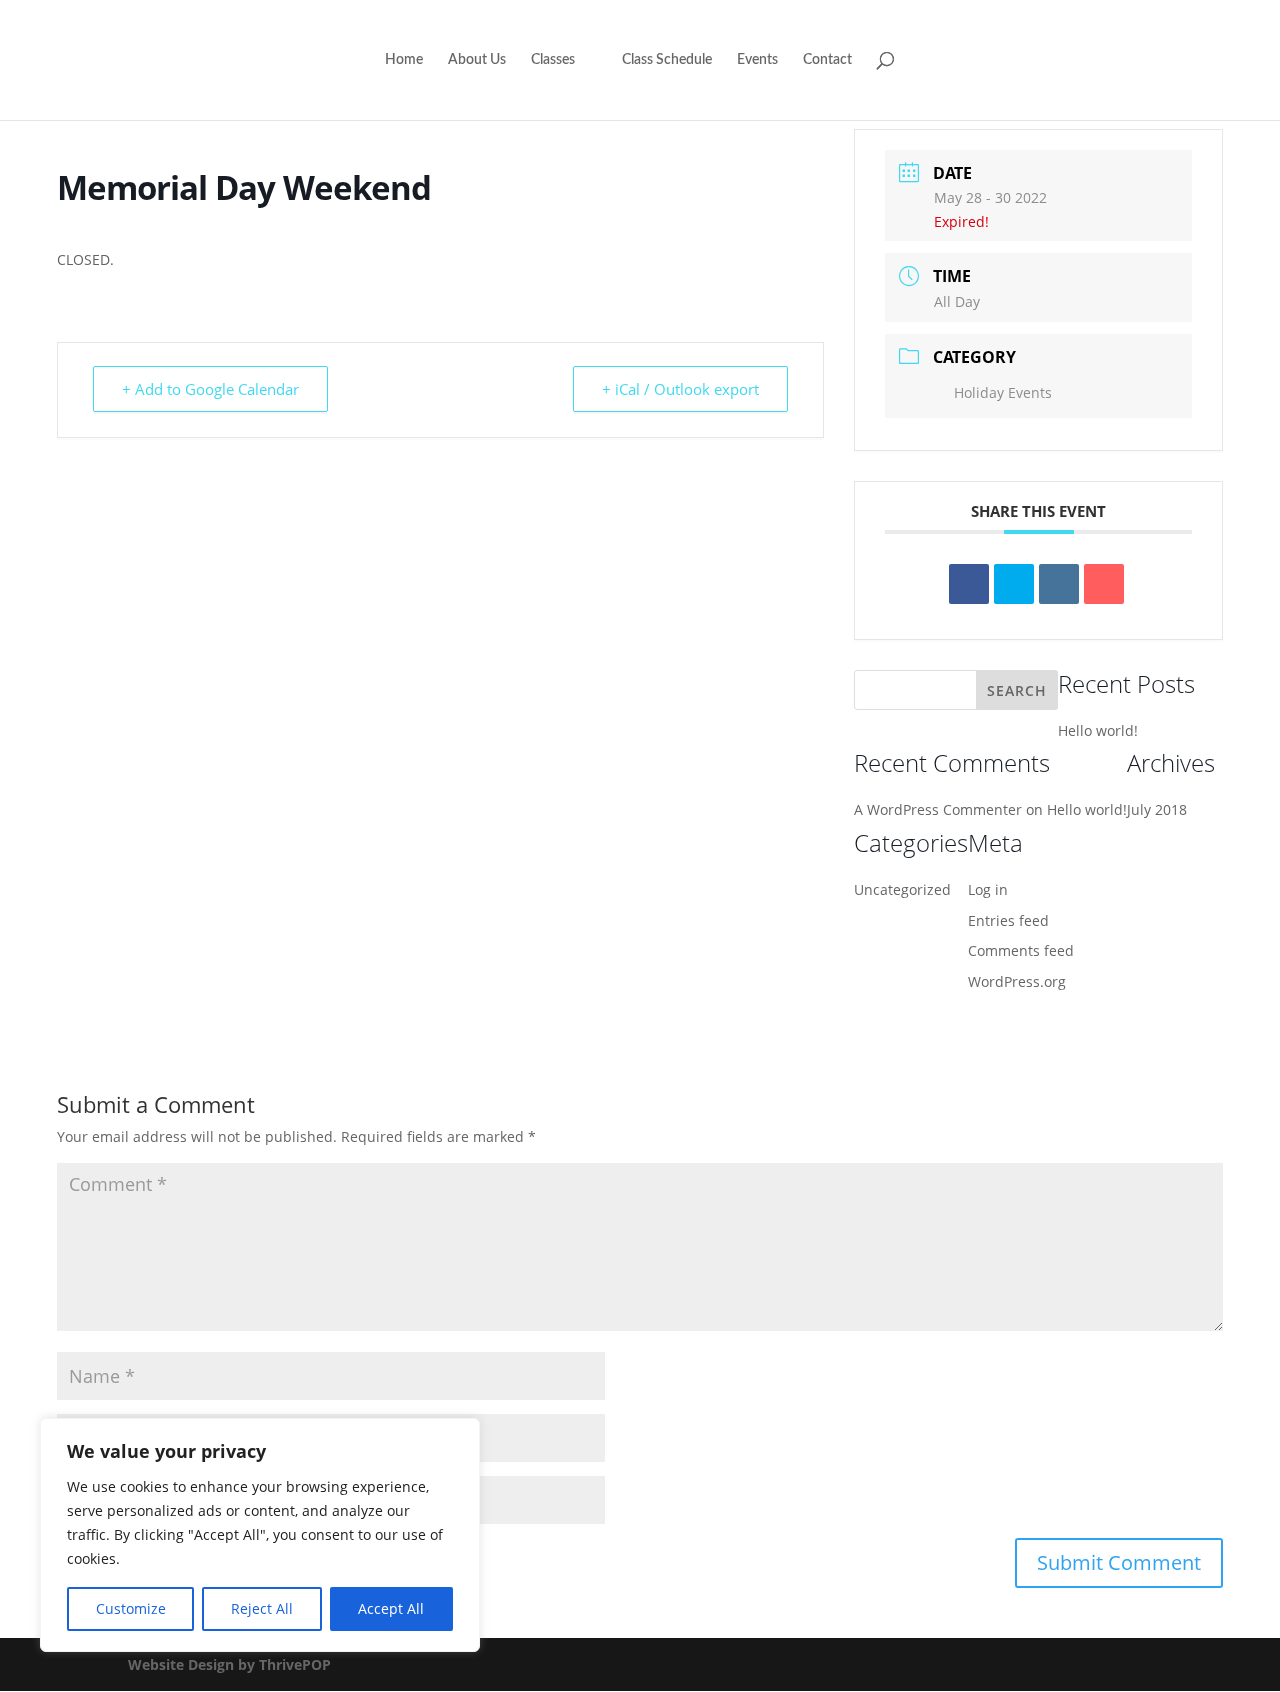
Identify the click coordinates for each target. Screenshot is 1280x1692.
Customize (131, 1608)
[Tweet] (1014, 584)
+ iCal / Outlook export (680, 389)
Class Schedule (667, 60)
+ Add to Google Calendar (210, 389)
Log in (988, 889)
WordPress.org (1017, 981)
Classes (553, 60)
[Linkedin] (1059, 584)
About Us (477, 60)
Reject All (262, 1608)
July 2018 (1157, 809)
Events (757, 60)
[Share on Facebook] (969, 584)
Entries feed (1008, 920)
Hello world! (1098, 730)
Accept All (391, 1608)
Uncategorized (902, 889)
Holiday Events (1003, 392)
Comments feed (1021, 950)
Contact (827, 60)
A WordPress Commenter (938, 809)
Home (404, 60)
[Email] (1104, 584)
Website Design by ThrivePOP (229, 1664)
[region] (260, 1535)
